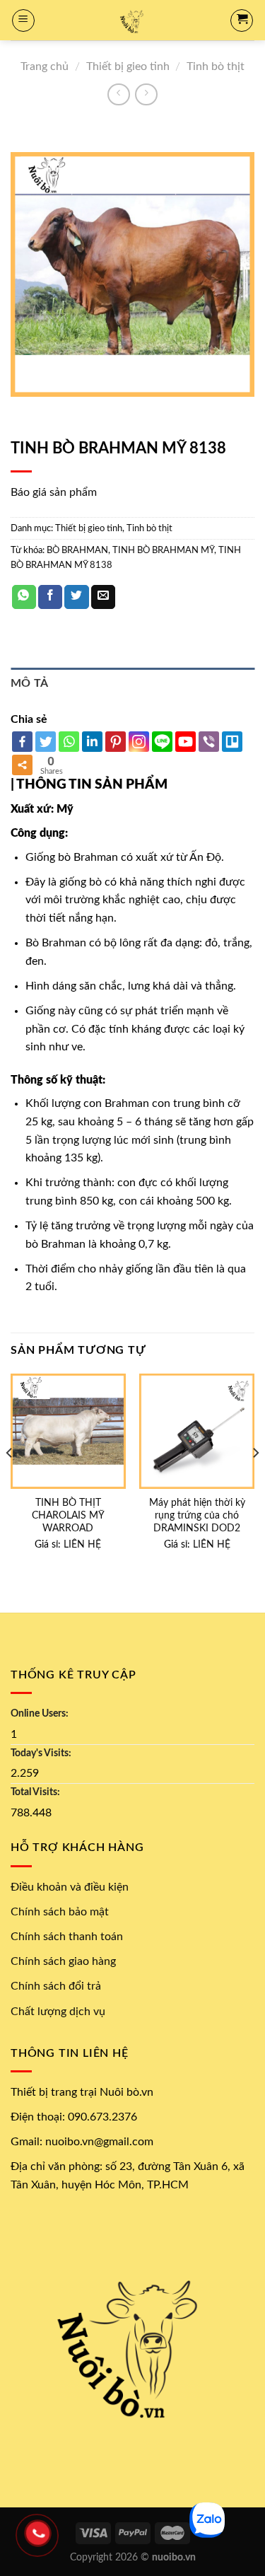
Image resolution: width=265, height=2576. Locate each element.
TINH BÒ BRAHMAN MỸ (163, 550)
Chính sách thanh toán (67, 1937)
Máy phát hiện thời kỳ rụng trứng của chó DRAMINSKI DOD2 (197, 1515)
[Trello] (232, 742)
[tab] (132, 684)
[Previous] (10, 1481)
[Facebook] (22, 742)
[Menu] (23, 21)
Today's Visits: (41, 1753)
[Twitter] (46, 742)
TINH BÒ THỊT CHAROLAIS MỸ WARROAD (68, 1515)
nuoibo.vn (174, 2557)
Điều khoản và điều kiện (70, 1887)
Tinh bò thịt (216, 66)
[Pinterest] (116, 742)
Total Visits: (35, 1792)
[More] (22, 765)
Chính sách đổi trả (56, 1986)
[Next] (255, 1481)
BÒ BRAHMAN (77, 550)
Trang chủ (45, 66)
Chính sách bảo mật (60, 1912)
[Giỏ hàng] (242, 21)
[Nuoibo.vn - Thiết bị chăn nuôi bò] (132, 20)
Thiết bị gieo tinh (128, 66)
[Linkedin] (92, 742)
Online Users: (40, 1713)
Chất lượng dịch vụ (58, 2012)
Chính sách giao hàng (63, 1961)
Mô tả (30, 683)
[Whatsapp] (69, 742)
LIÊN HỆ (82, 1545)
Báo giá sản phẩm (54, 492)
